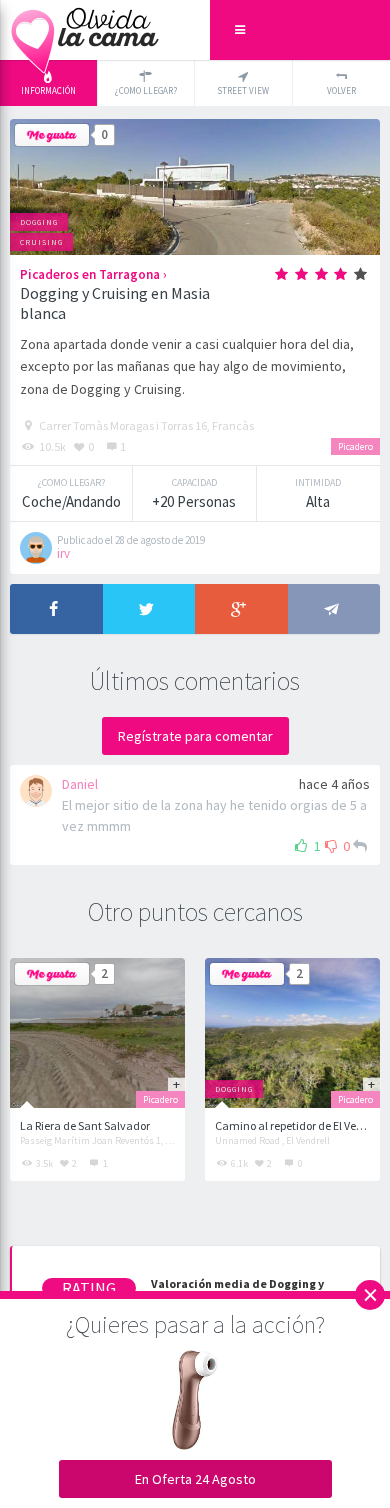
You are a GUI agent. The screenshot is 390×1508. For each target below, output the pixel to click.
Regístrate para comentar (195, 736)
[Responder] (360, 846)
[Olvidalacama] (85, 30)
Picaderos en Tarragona (90, 274)
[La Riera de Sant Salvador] (98, 1033)
